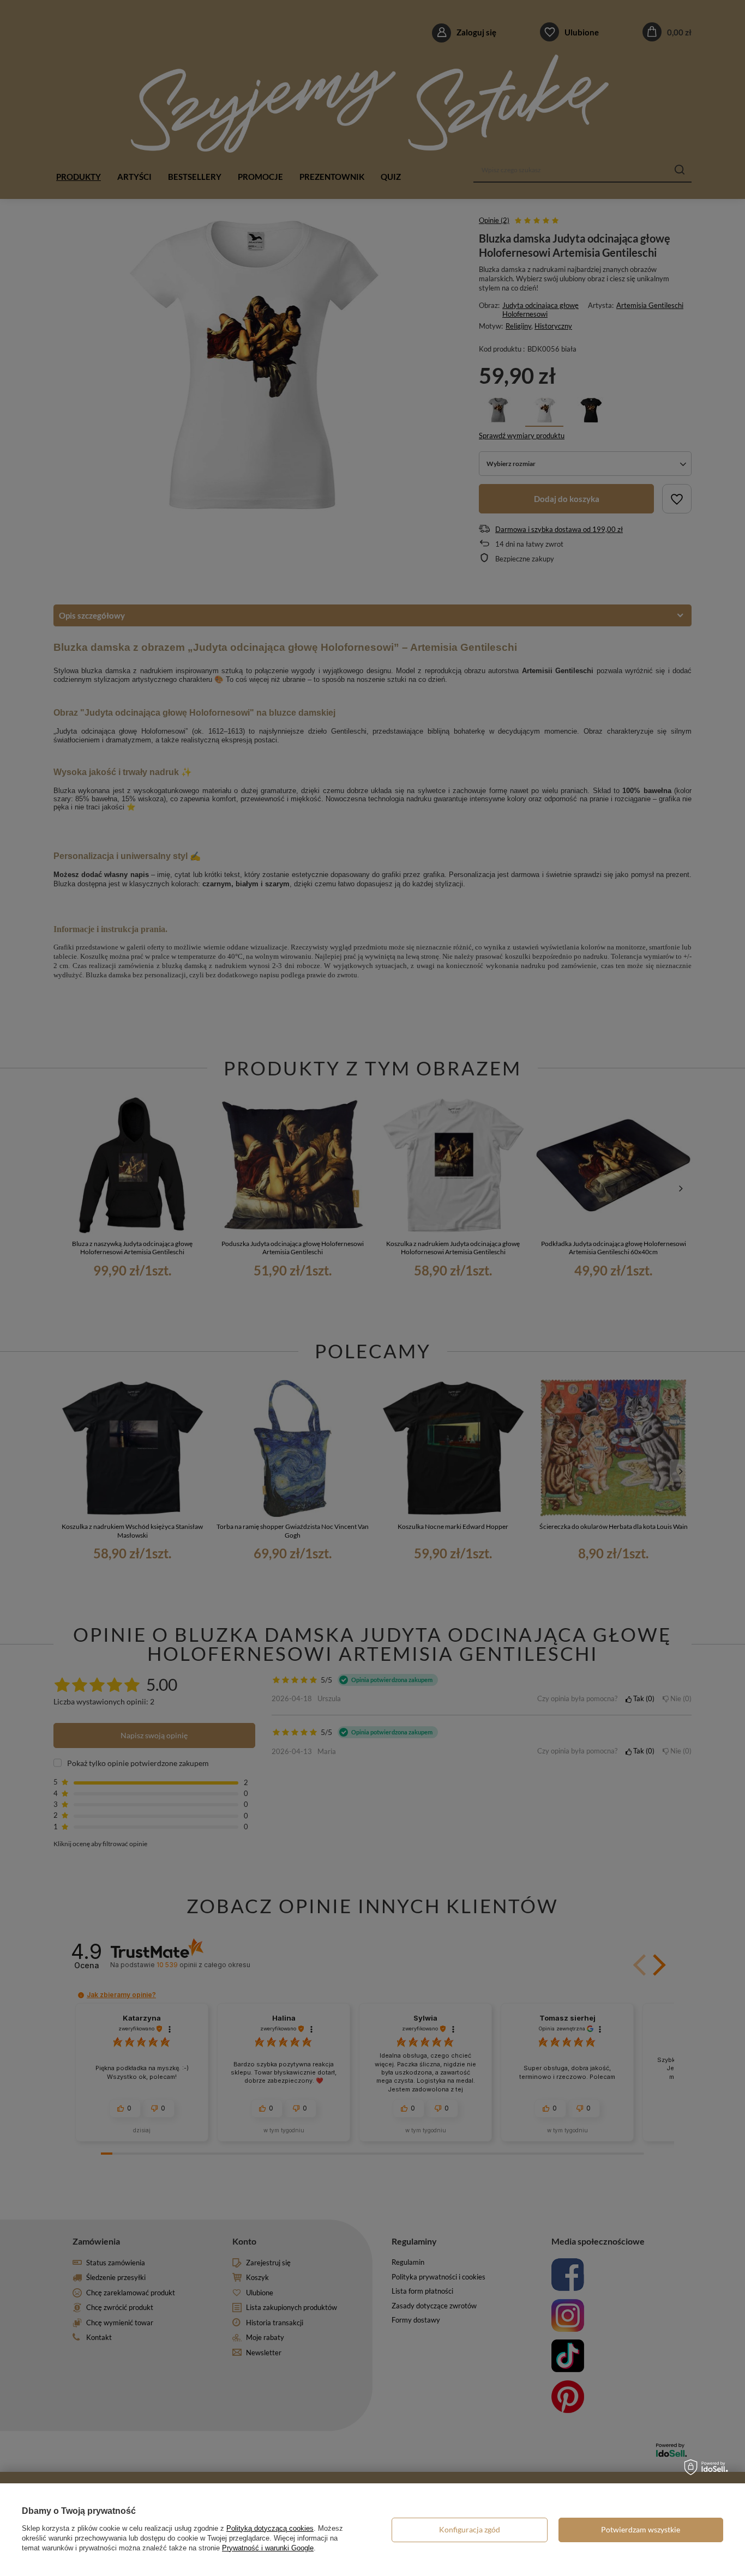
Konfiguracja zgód (470, 2529)
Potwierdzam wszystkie (641, 2529)
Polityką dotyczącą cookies (270, 2528)
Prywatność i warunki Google (268, 2548)
